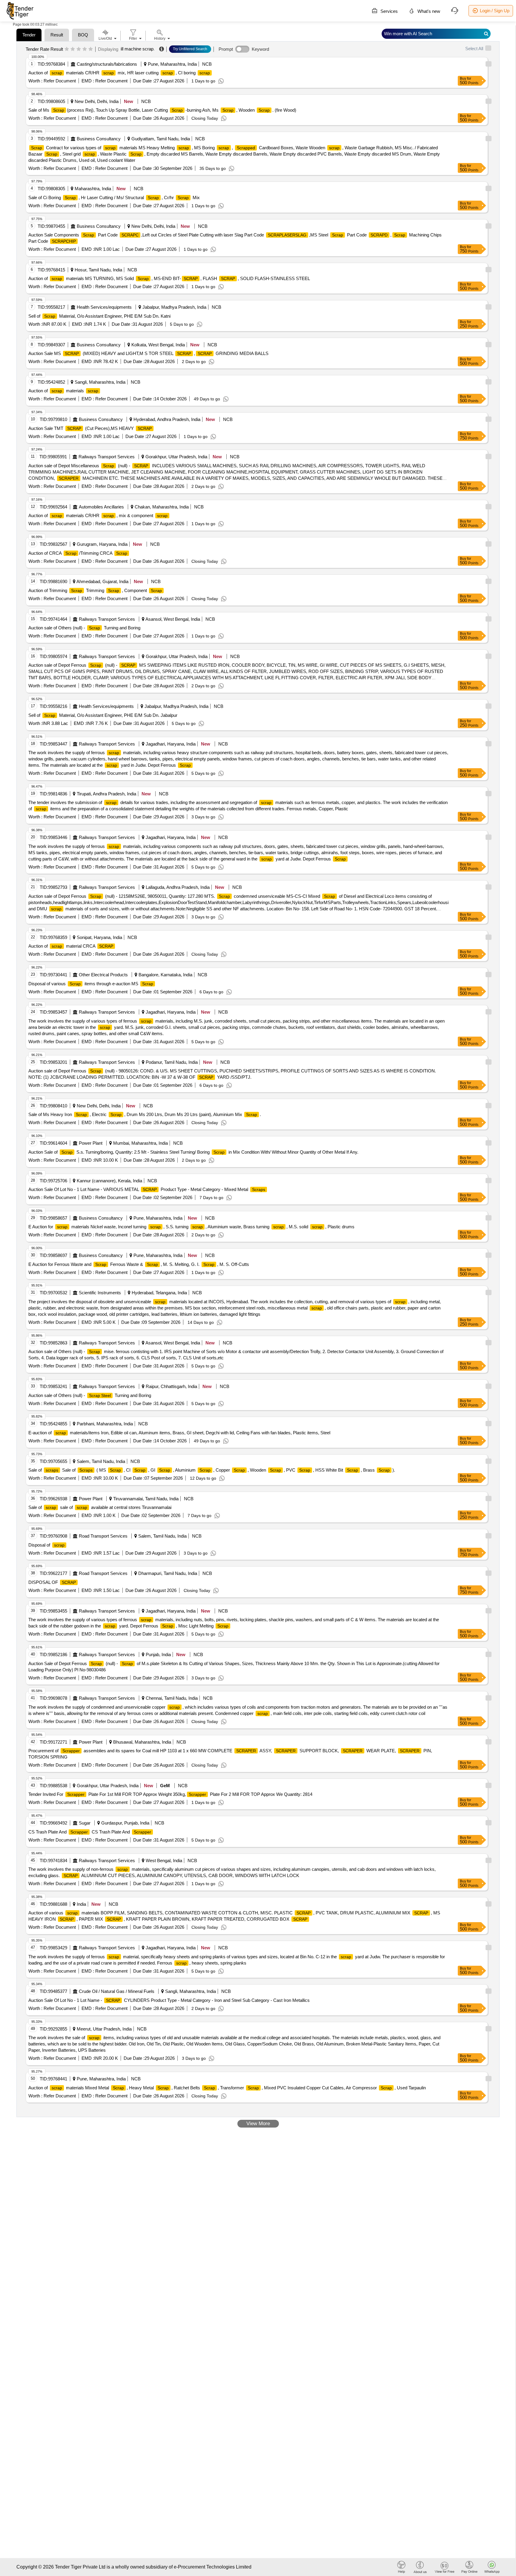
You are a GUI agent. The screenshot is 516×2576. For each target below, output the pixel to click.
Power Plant (91, 1143)
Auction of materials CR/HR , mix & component (98, 515)
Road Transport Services (103, 1536)
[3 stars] (79, 49)
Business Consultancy (99, 139)
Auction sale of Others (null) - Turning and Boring (84, 628)
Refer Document (59, 81)
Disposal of (46, 1545)
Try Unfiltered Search (190, 49)
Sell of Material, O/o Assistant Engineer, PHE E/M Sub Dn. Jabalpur (103, 715)
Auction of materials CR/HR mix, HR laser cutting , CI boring (119, 73)
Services (388, 11)
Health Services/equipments (104, 307)
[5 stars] (91, 49)
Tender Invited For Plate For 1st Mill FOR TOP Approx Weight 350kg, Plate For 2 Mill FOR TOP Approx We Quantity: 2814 (170, 1794)
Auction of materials (63, 391)
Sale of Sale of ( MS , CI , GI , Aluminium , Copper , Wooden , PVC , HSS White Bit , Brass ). (212, 1470)
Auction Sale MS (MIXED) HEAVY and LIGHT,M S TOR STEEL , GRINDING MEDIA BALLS (148, 353)
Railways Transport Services (107, 457)
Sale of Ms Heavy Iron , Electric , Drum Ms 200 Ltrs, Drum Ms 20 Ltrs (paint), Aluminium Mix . (145, 1114)
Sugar (85, 1823)
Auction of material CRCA (71, 946)
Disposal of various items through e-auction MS (91, 984)
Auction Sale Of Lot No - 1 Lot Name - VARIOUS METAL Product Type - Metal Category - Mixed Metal (147, 1189)
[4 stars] (85, 49)
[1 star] (67, 49)
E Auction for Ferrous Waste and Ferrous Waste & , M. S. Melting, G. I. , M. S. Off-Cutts (139, 1264)
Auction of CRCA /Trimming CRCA (78, 553)
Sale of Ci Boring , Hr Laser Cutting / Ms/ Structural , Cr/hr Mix (114, 197)
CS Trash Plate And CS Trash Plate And (90, 1832)
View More (258, 2124)
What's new (428, 11)
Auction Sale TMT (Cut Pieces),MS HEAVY (90, 428)
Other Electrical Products (103, 975)
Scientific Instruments (100, 1293)
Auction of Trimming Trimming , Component (95, 590)
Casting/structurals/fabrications (107, 64)
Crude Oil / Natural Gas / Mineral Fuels (117, 1991)
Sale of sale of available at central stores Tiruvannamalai (100, 1507)
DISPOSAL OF (52, 1582)
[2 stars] (73, 49)
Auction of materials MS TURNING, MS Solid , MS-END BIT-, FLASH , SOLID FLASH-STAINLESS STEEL (169, 278)
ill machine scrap (137, 49)
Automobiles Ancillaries (101, 507)
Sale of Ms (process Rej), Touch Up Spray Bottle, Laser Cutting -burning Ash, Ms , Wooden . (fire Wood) (162, 110)
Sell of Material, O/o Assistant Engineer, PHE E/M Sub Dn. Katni (99, 316)
